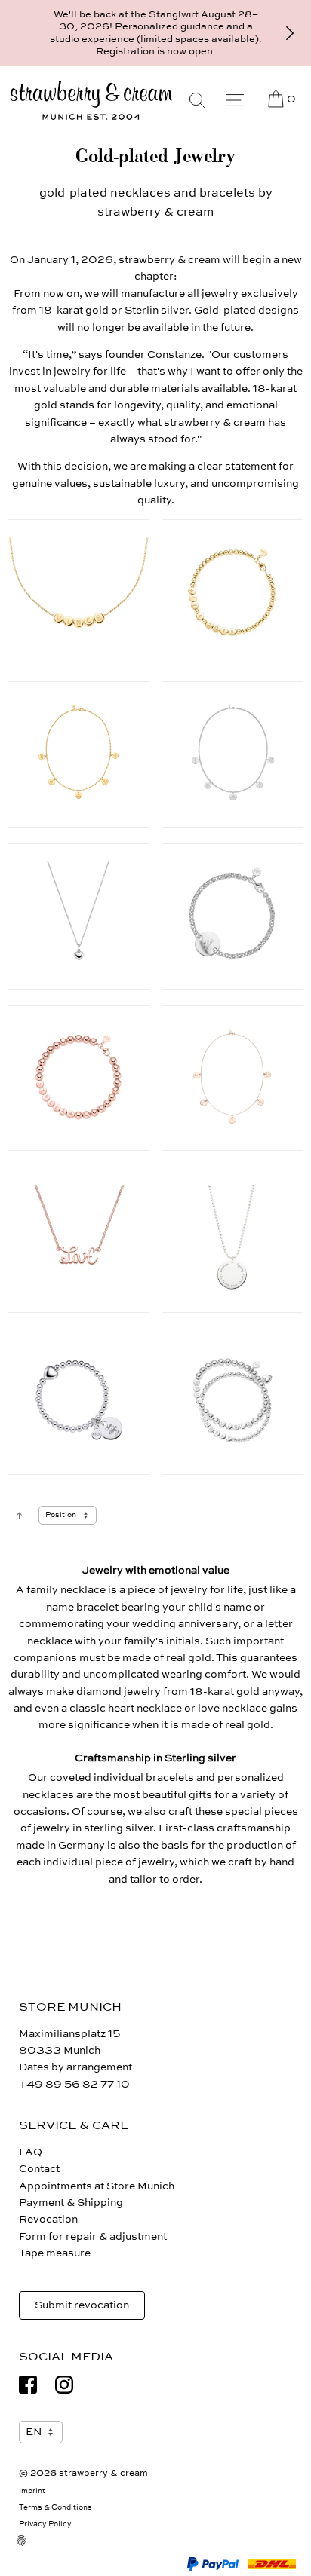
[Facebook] (28, 2385)
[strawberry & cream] (91, 100)
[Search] (197, 100)
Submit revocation (82, 2305)
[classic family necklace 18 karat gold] (79, 754)
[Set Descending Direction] (19, 1515)
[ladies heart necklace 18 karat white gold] (79, 916)
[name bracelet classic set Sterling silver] (232, 1402)
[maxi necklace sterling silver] (232, 1240)
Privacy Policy (45, 2524)
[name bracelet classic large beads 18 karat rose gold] (79, 1078)
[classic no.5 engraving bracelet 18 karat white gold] (232, 916)
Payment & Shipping (71, 2203)
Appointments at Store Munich (97, 2186)
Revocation (48, 2219)
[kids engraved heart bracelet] (79, 1402)
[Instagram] (64, 2385)
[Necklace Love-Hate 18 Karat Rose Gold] (79, 1240)
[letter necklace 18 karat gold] (79, 592)
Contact (39, 2169)
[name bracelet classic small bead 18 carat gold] (232, 592)
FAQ (31, 2152)
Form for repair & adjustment (93, 2236)
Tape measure (55, 2253)
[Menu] (235, 100)
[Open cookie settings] (30, 2550)
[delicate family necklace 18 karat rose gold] (232, 1078)
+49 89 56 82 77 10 (74, 2084)
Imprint (32, 2491)
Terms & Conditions (55, 2507)
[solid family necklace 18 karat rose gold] (232, 754)
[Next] (290, 33)
